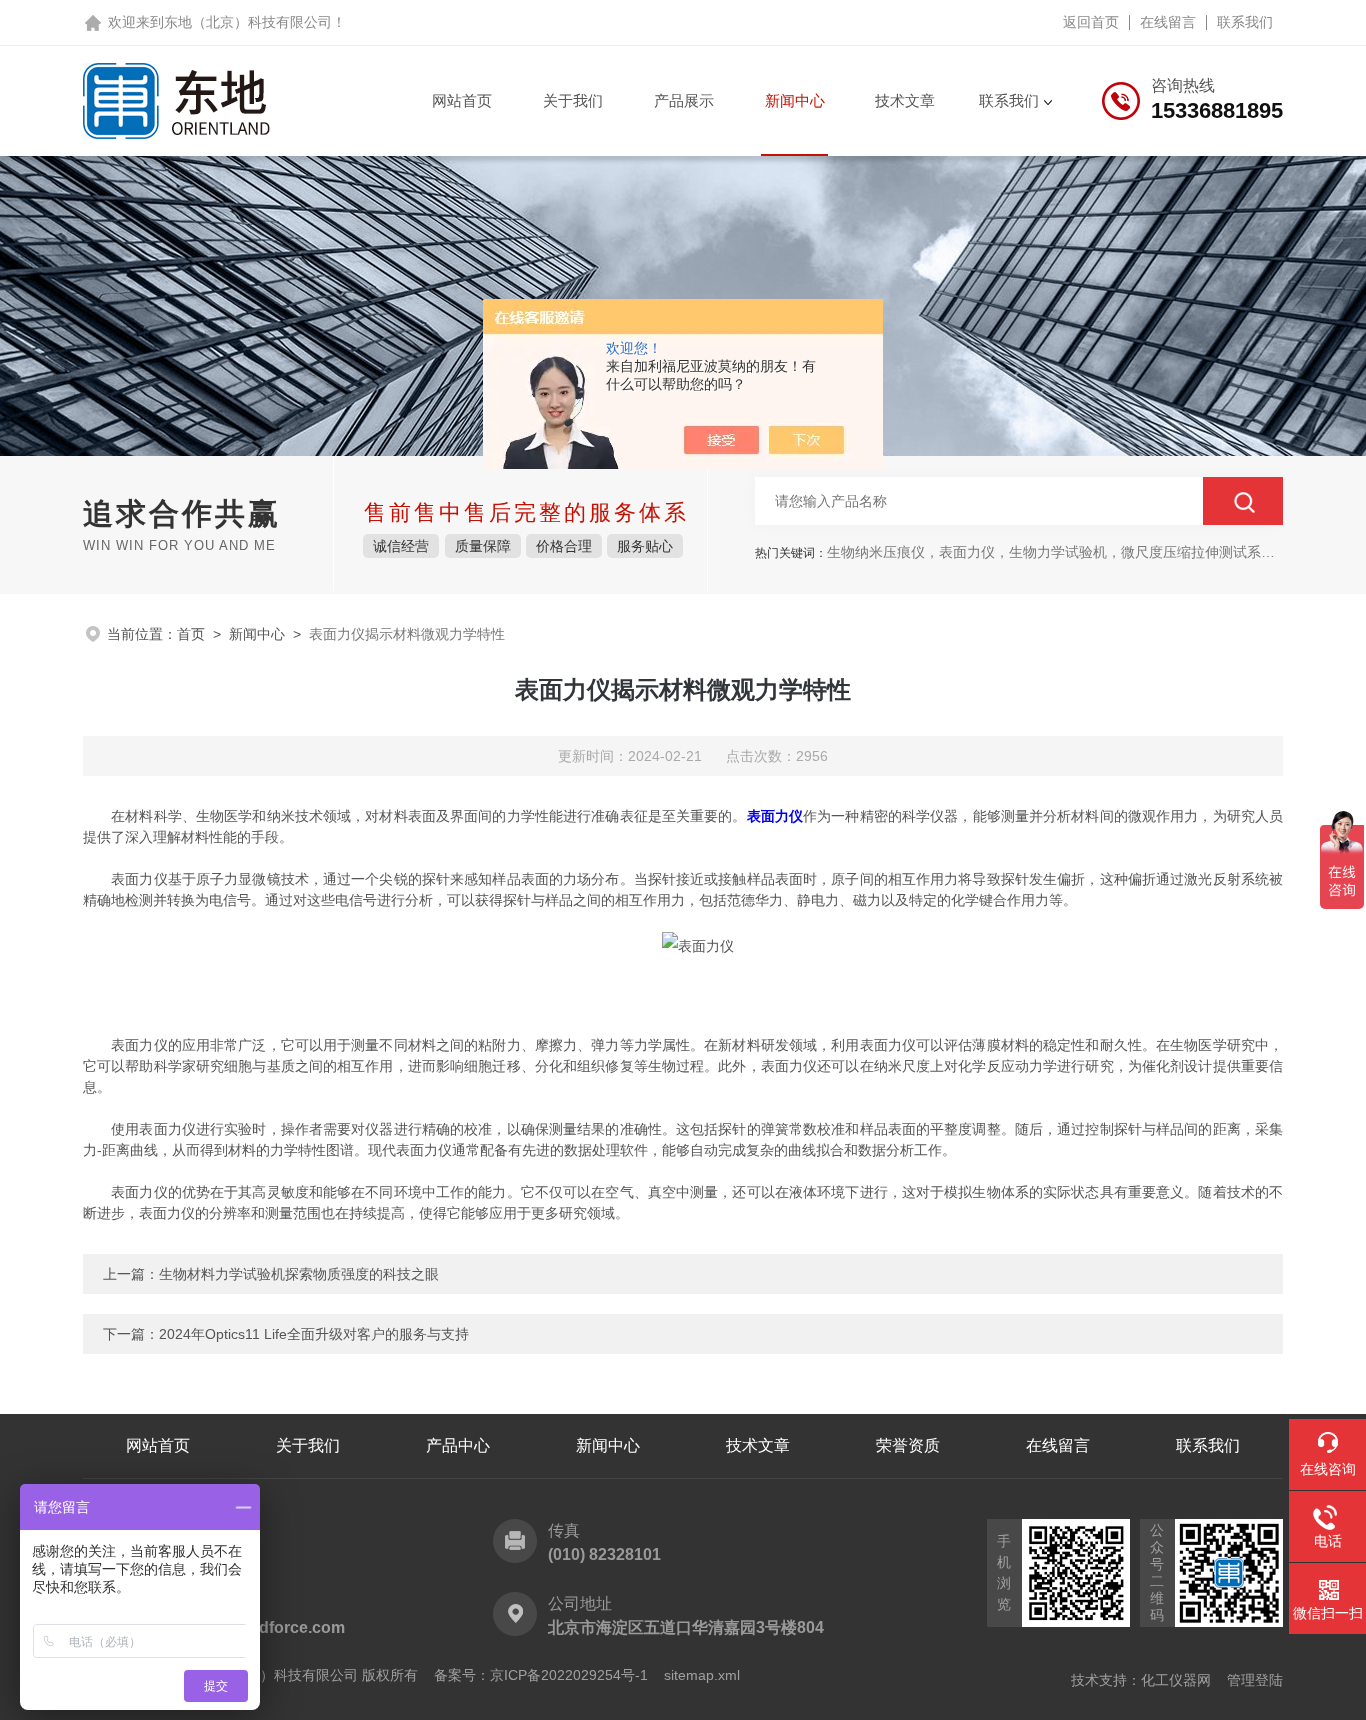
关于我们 (573, 100)
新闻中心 (795, 100)
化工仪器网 (1176, 1680)
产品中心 (458, 1445)
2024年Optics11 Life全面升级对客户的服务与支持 (314, 1334)
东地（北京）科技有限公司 (248, 22)
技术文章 (905, 100)
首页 (191, 634)
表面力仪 (775, 816)
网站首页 (462, 100)
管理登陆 (1255, 1680)
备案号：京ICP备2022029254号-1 (541, 1675)
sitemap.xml (702, 1675)
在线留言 (1168, 22)
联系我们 (1245, 22)
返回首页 (1091, 22)
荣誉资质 (908, 1445)
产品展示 (684, 100)
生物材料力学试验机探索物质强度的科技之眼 (299, 1274)
